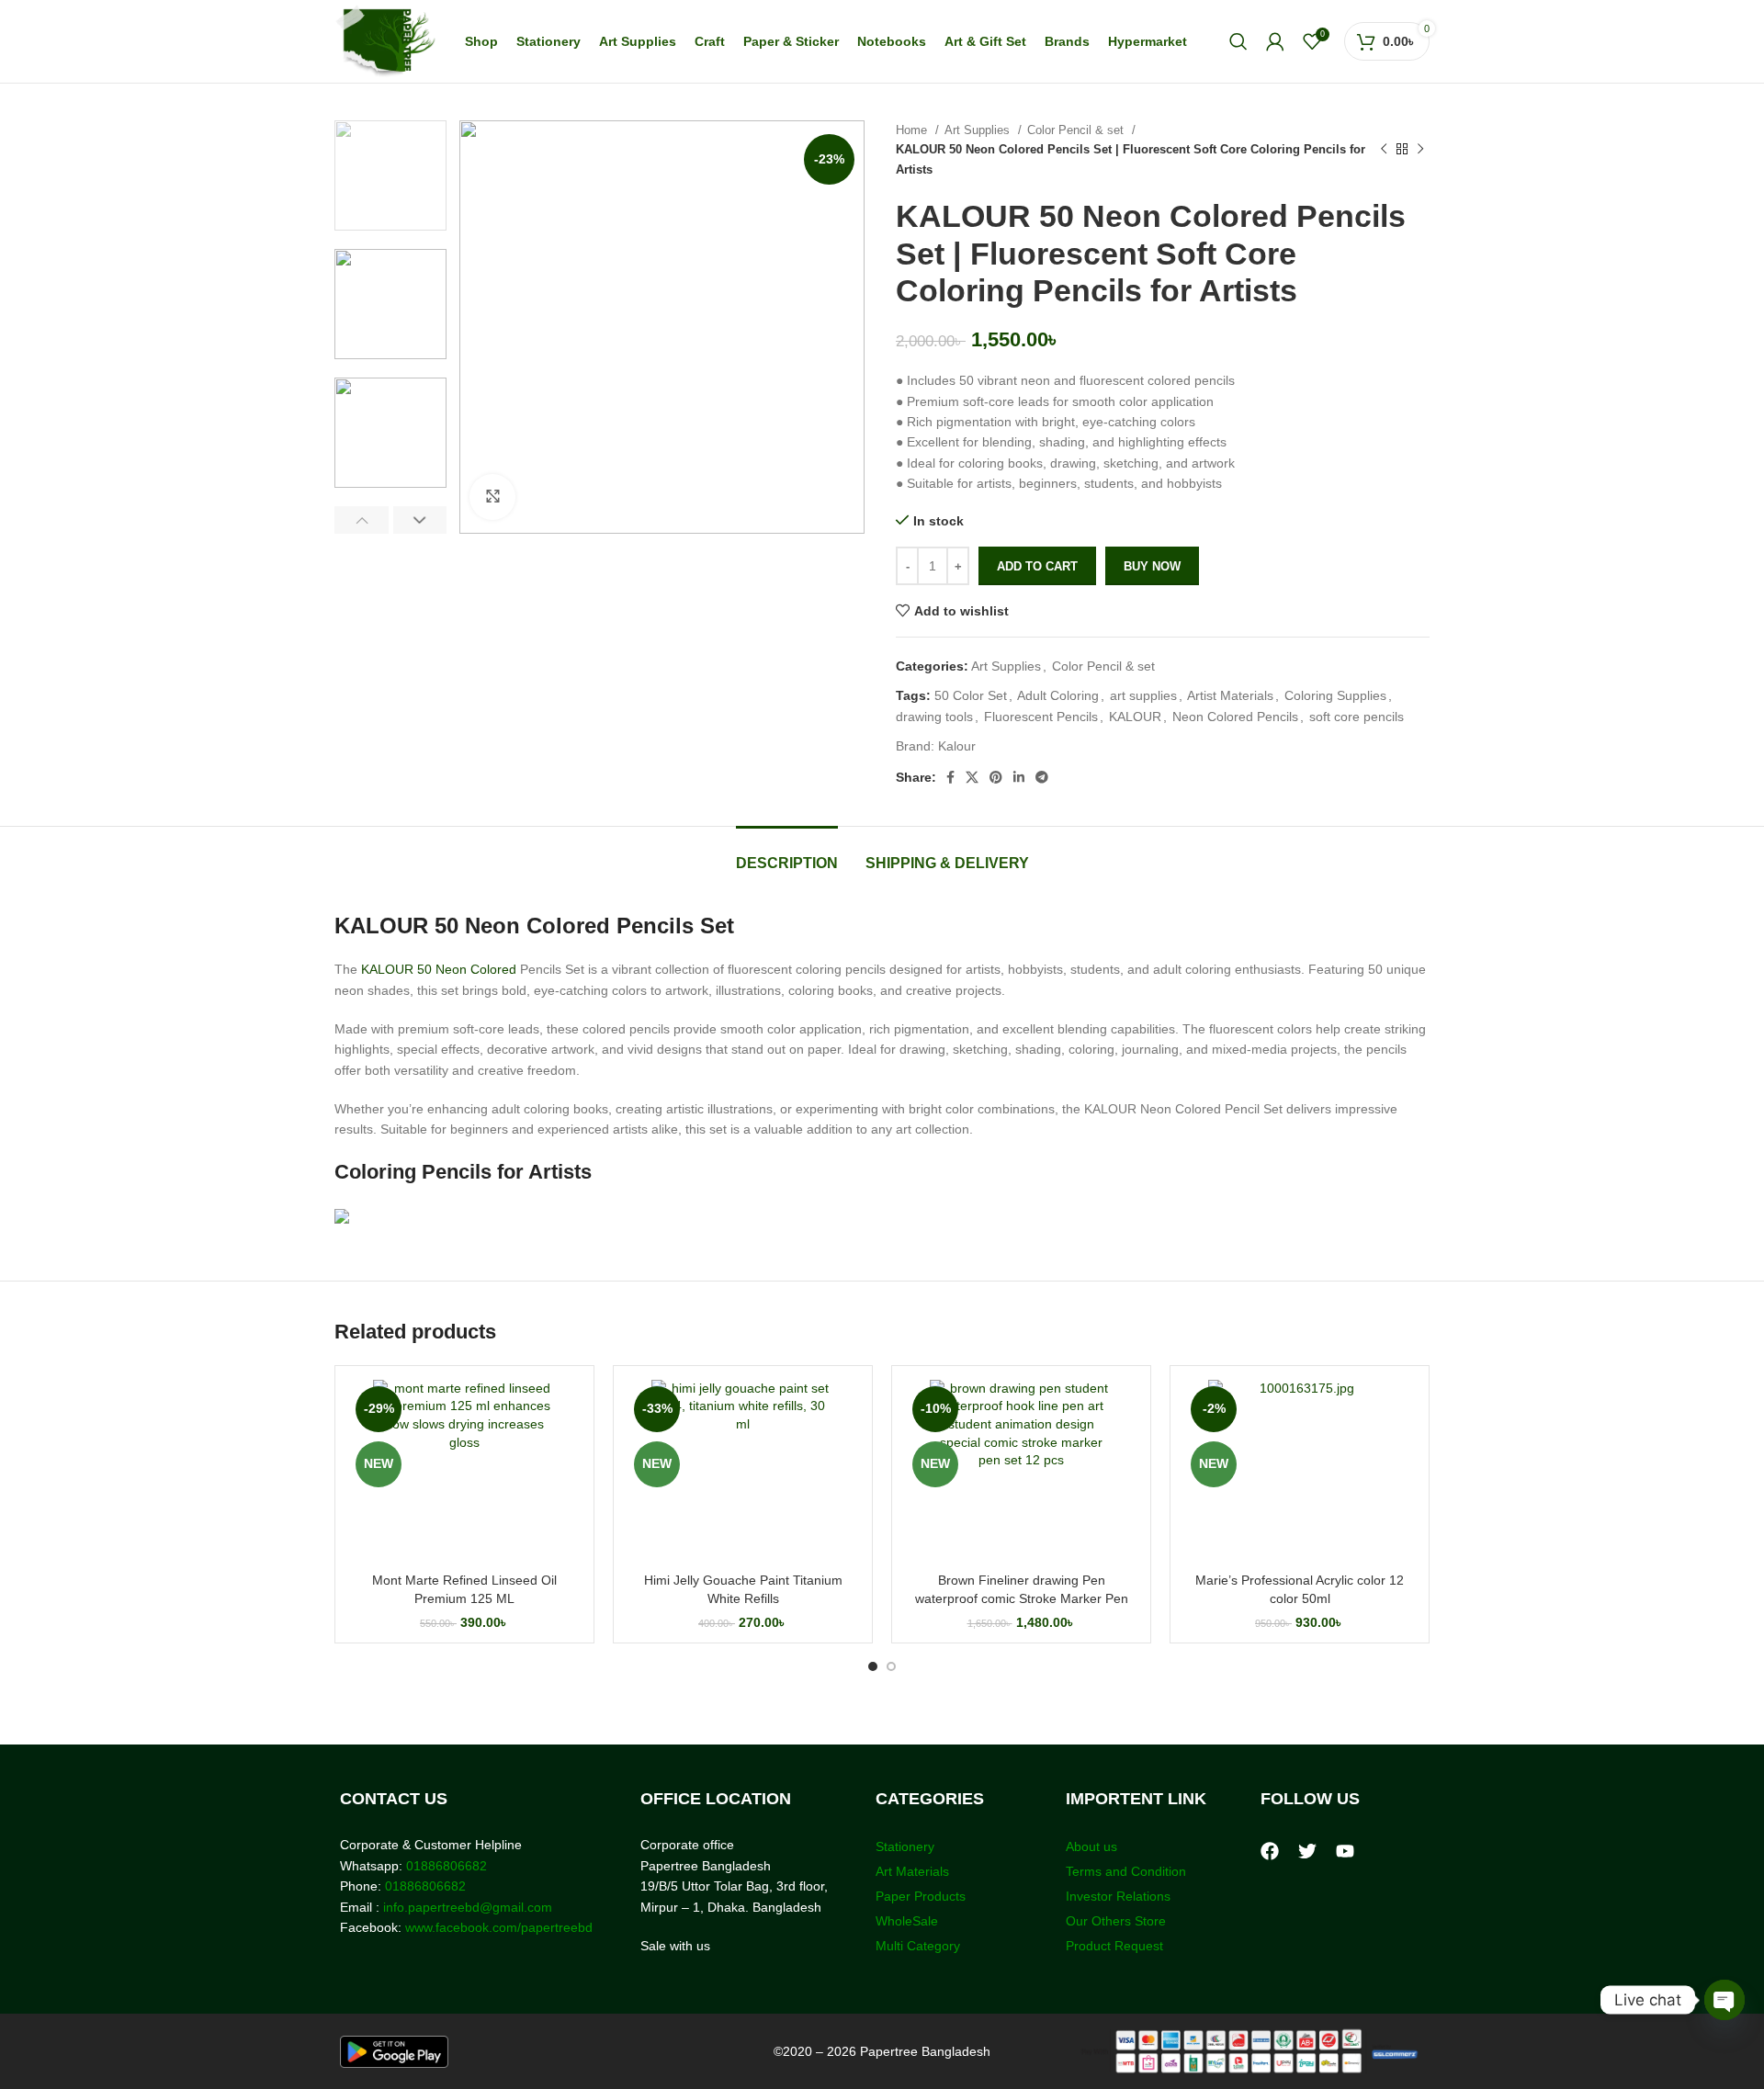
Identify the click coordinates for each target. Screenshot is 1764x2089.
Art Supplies (979, 130)
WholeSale (907, 1921)
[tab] (787, 854)
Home (913, 130)
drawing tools (934, 717)
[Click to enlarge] (492, 497)
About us (1091, 1846)
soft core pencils (1357, 717)
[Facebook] (1270, 1851)
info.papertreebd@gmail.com (468, 1907)
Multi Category (918, 1946)
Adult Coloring (1058, 695)
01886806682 (445, 1866)
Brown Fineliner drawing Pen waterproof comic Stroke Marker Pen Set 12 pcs (1022, 1598)
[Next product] (1420, 150)
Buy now (1152, 566)
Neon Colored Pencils (1235, 717)
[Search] (1238, 41)
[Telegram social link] (1042, 777)
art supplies (1143, 695)
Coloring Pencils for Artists (463, 1172)
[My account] (1275, 41)
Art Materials (912, 1871)
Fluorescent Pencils (1041, 717)
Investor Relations (1118, 1896)
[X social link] (972, 777)
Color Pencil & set (1077, 130)
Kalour (957, 746)
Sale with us (675, 1946)
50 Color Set (971, 695)
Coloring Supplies (1335, 695)
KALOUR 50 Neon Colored (439, 969)
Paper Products (921, 1896)
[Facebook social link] (950, 777)
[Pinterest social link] (996, 777)
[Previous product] (1384, 150)
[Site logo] (385, 40)
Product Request (1114, 1946)
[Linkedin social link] (1019, 777)
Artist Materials (1230, 695)
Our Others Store (1118, 1921)
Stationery (905, 1846)
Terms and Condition (1126, 1871)
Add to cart (1037, 566)
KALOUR (1135, 717)
